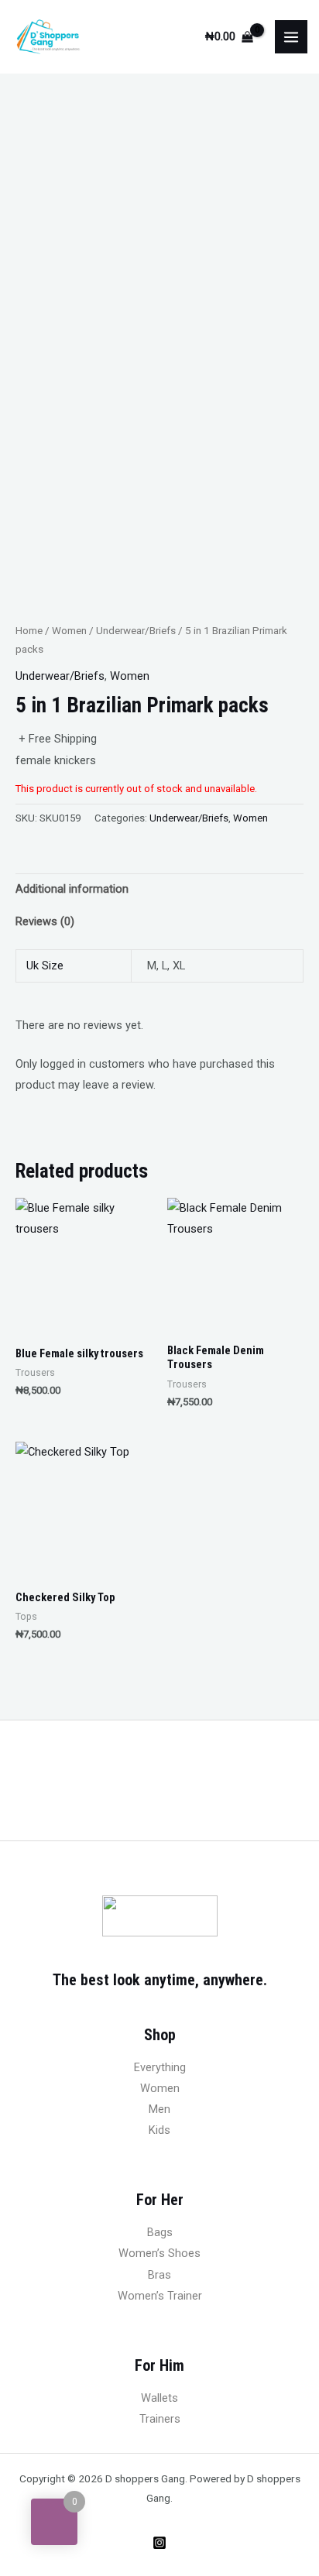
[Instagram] (159, 2543)
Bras (159, 2275)
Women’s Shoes (159, 2253)
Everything (160, 2067)
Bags (160, 2232)
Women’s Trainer (160, 2296)
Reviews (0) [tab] (45, 921)
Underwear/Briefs (136, 631)
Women (69, 631)
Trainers (160, 2419)
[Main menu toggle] (291, 36)
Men (159, 2109)
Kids (159, 2130)
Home (29, 631)
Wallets (159, 2398)
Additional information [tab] (72, 889)
